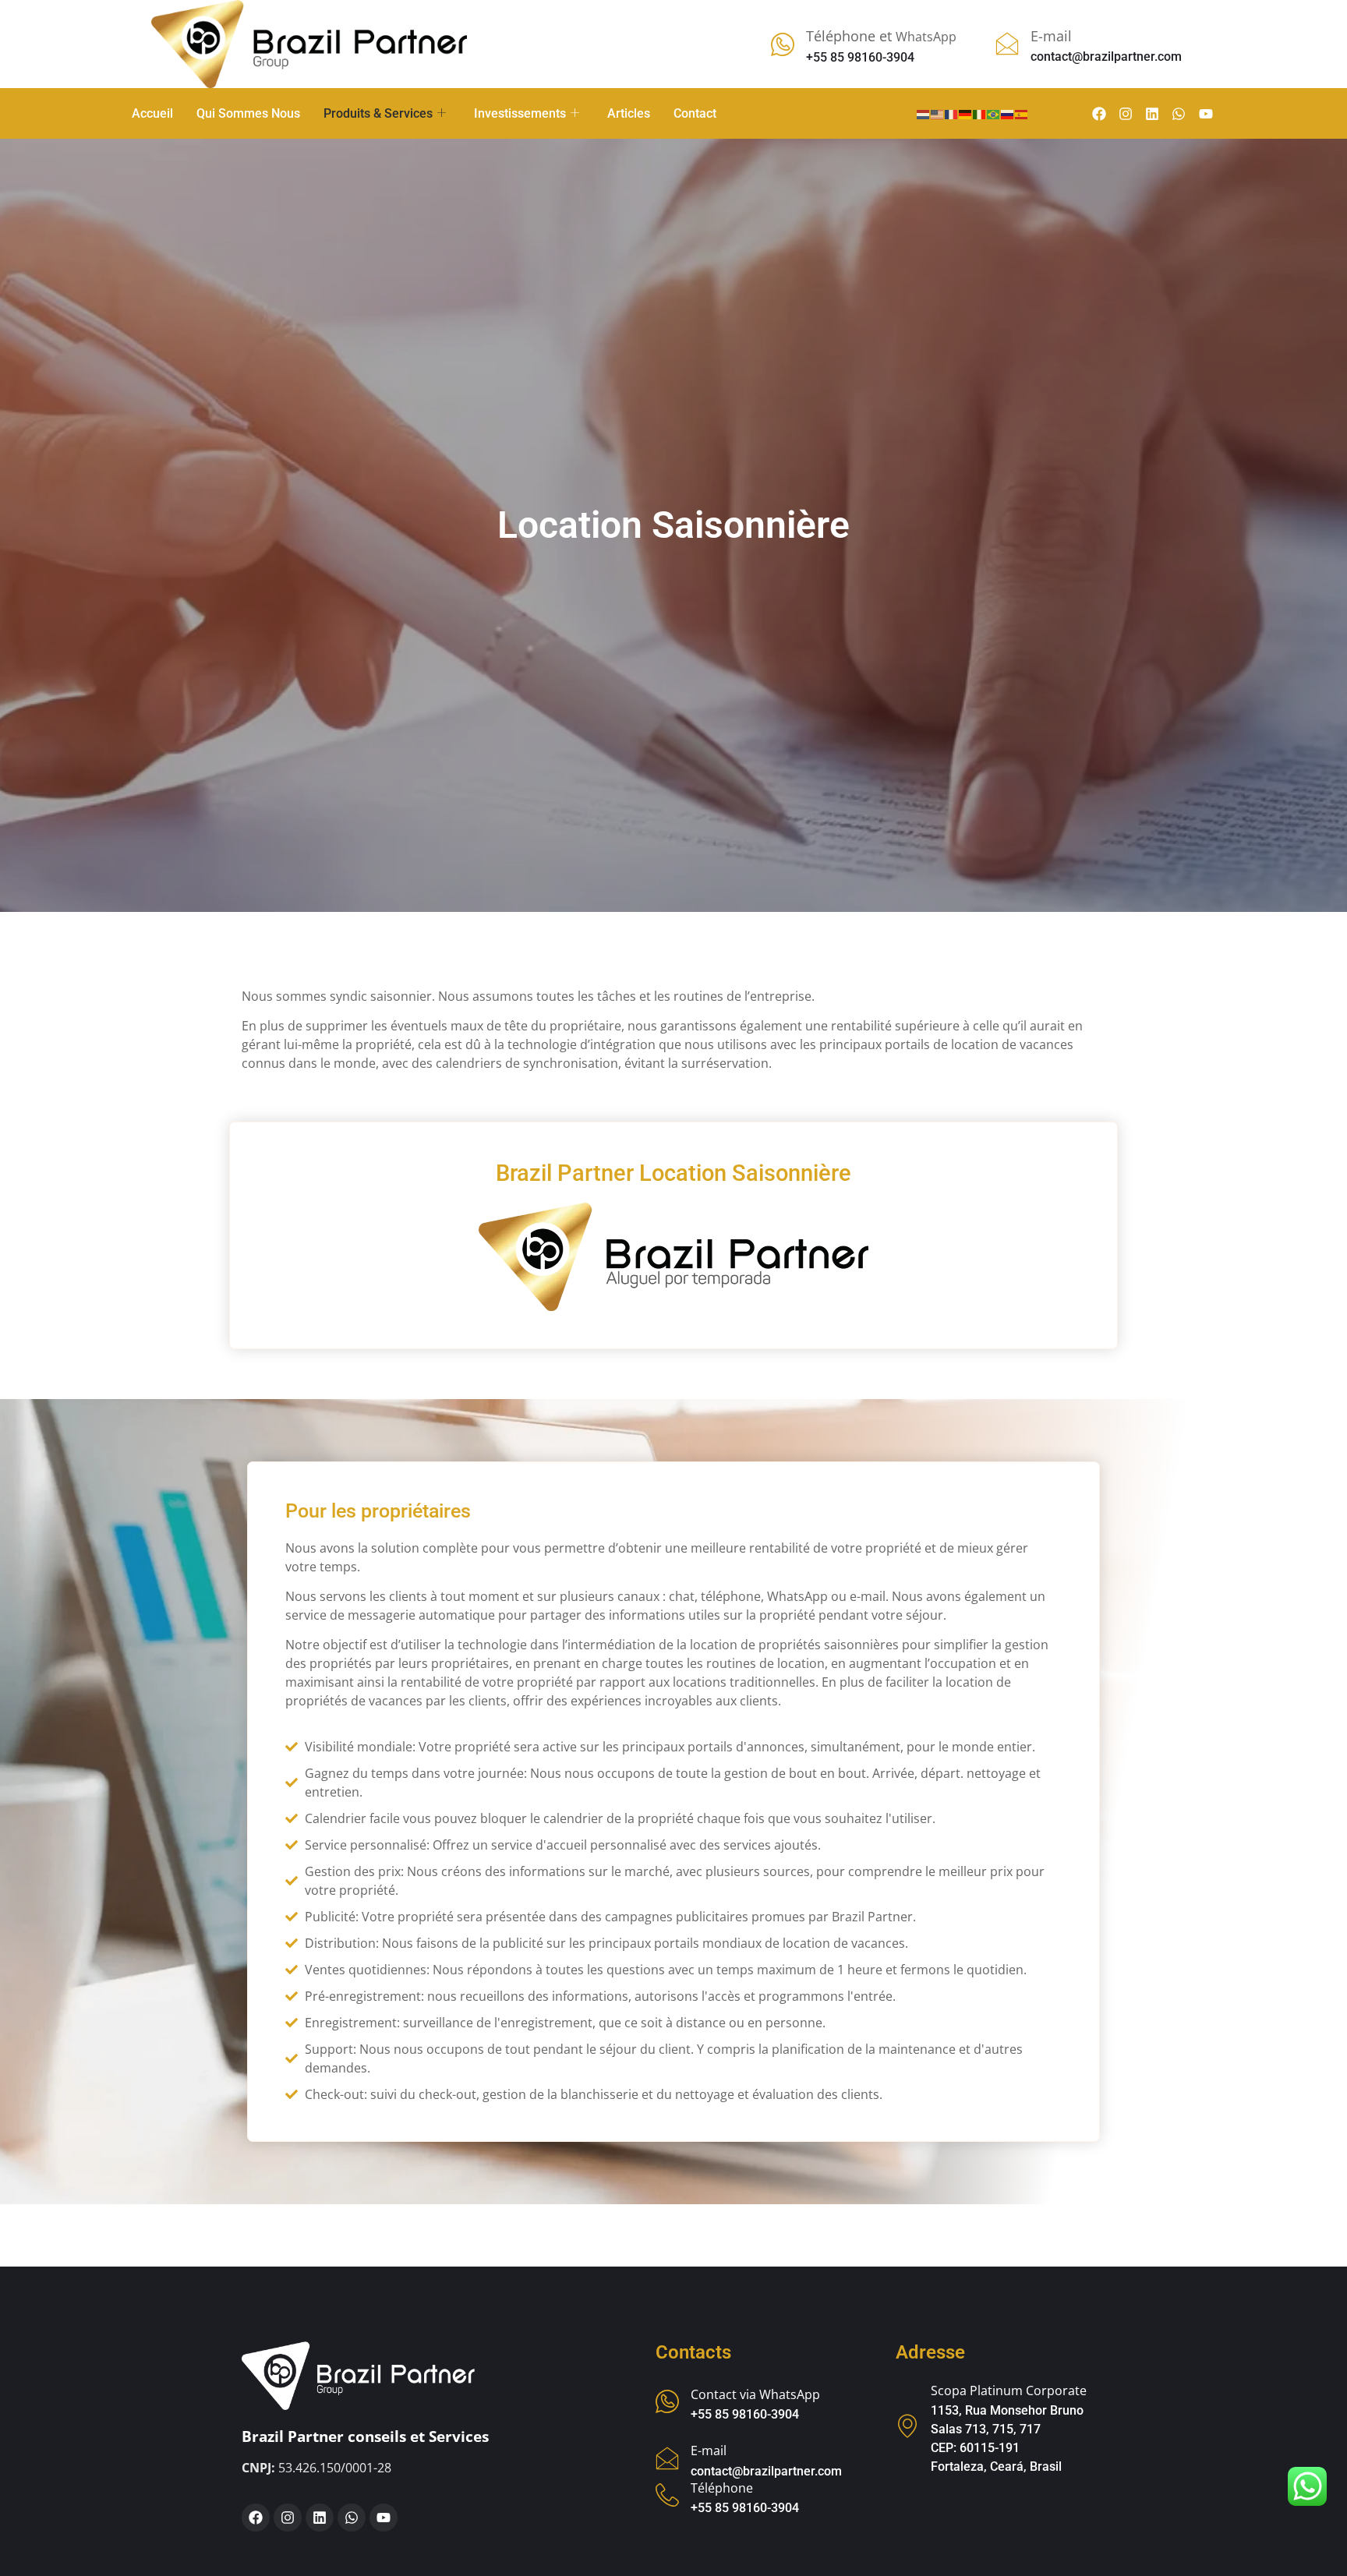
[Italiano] (980, 113)
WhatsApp (881, 37)
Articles (629, 113)
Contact (695, 113)
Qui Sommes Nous (248, 113)
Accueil (152, 113)
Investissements (520, 113)
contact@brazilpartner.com (766, 2471)
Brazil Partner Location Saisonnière (673, 1173)
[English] (938, 113)
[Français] (952, 113)
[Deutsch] (966, 113)
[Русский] (1008, 113)
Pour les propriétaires (378, 1511)
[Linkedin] (1152, 114)
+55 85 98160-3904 (745, 2414)
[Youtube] (1206, 114)
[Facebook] (1099, 114)
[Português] (994, 113)
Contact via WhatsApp (755, 2394)
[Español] (1022, 113)
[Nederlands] (924, 113)
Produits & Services (378, 113)
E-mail (709, 2451)
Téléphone (722, 2488)
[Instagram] (1126, 114)
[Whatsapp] (1179, 114)
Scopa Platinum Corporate (1009, 2390)
